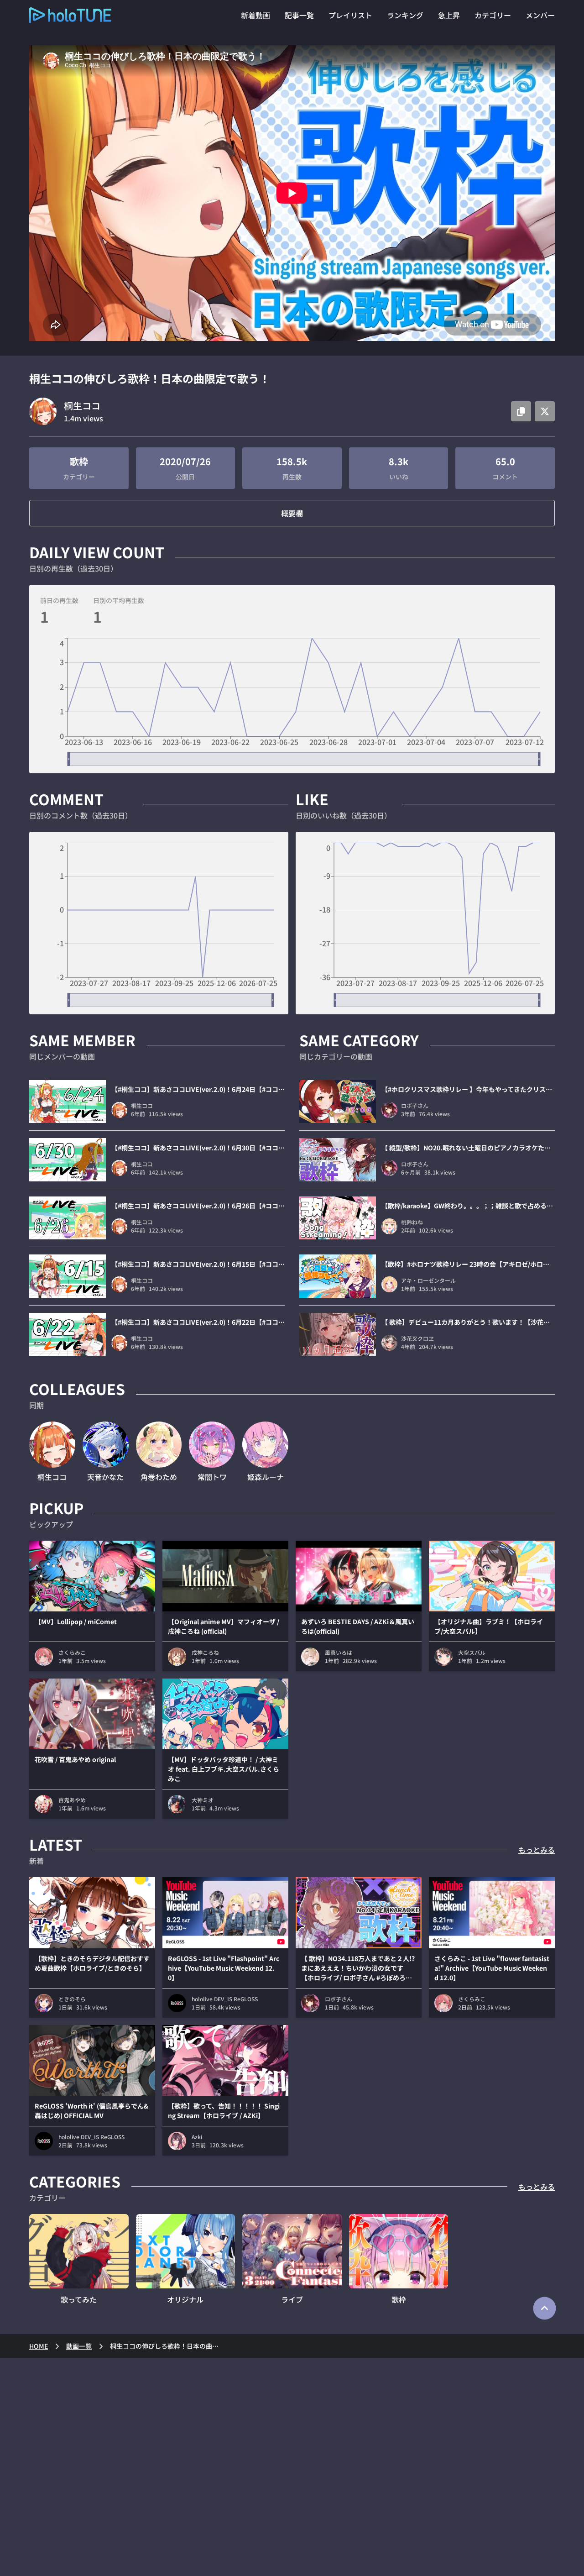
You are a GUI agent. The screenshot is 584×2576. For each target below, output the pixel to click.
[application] (292, 702)
